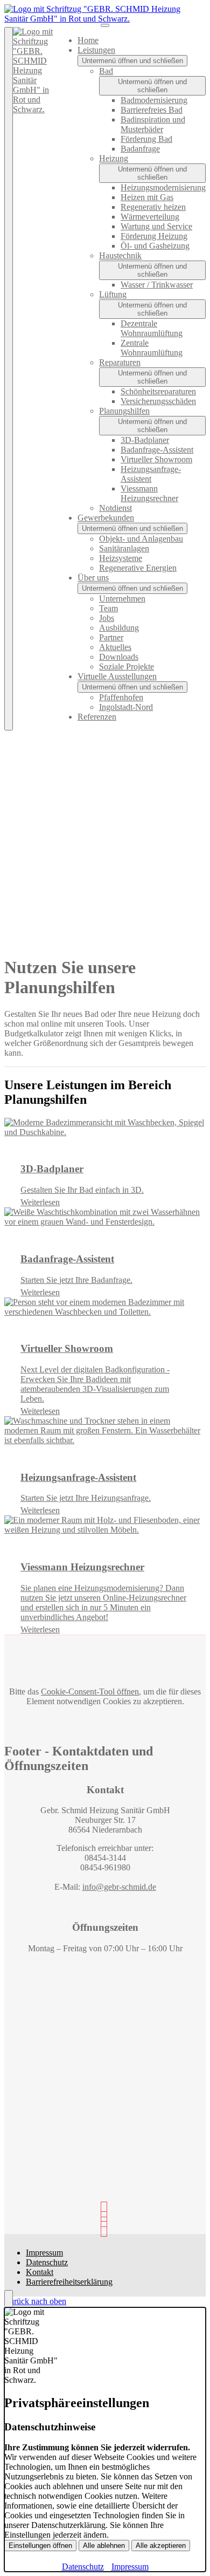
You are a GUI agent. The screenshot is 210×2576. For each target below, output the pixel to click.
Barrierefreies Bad (152, 110)
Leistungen (96, 50)
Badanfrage (140, 149)
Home (88, 40)
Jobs (107, 618)
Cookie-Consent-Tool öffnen (90, 1692)
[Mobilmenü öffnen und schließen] (105, 25)
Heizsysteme (121, 558)
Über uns (93, 578)
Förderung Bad (146, 139)
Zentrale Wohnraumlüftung (152, 348)
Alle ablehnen (104, 2546)
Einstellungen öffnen (40, 2546)
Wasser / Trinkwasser (157, 285)
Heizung (114, 158)
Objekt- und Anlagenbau (141, 539)
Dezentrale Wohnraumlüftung (152, 328)
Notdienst (115, 508)
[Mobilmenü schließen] (9, 379)
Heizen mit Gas (147, 197)
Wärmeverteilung (150, 217)
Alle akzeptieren (161, 2546)
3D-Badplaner (145, 440)
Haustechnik (120, 255)
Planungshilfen (124, 411)
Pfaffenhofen (121, 697)
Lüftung (113, 294)
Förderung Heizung (154, 236)
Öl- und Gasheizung (155, 246)
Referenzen (97, 717)
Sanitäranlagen (124, 548)
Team (108, 608)
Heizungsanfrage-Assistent (151, 474)
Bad (106, 71)
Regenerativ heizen (153, 207)
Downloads (119, 657)
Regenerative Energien (138, 568)
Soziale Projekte (127, 667)
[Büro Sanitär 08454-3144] (105, 2219)
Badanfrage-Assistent (157, 450)
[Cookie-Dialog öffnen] (9, 2299)
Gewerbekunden (106, 518)
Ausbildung (119, 628)
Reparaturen (120, 362)
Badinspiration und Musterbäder (153, 124)
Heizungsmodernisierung (163, 187)
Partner (111, 637)
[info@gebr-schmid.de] (105, 2229)
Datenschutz (47, 2262)
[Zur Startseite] (105, 19)
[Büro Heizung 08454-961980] (105, 2209)
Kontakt (40, 2272)
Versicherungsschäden (158, 401)
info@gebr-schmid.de (119, 1887)
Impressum (44, 2253)
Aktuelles (115, 647)
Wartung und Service (156, 226)
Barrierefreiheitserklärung (69, 2282)
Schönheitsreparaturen (158, 391)
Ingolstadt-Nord (126, 707)
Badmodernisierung (154, 100)
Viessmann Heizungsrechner (149, 493)
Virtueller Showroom (156, 459)
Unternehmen (122, 599)
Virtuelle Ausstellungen (117, 676)
